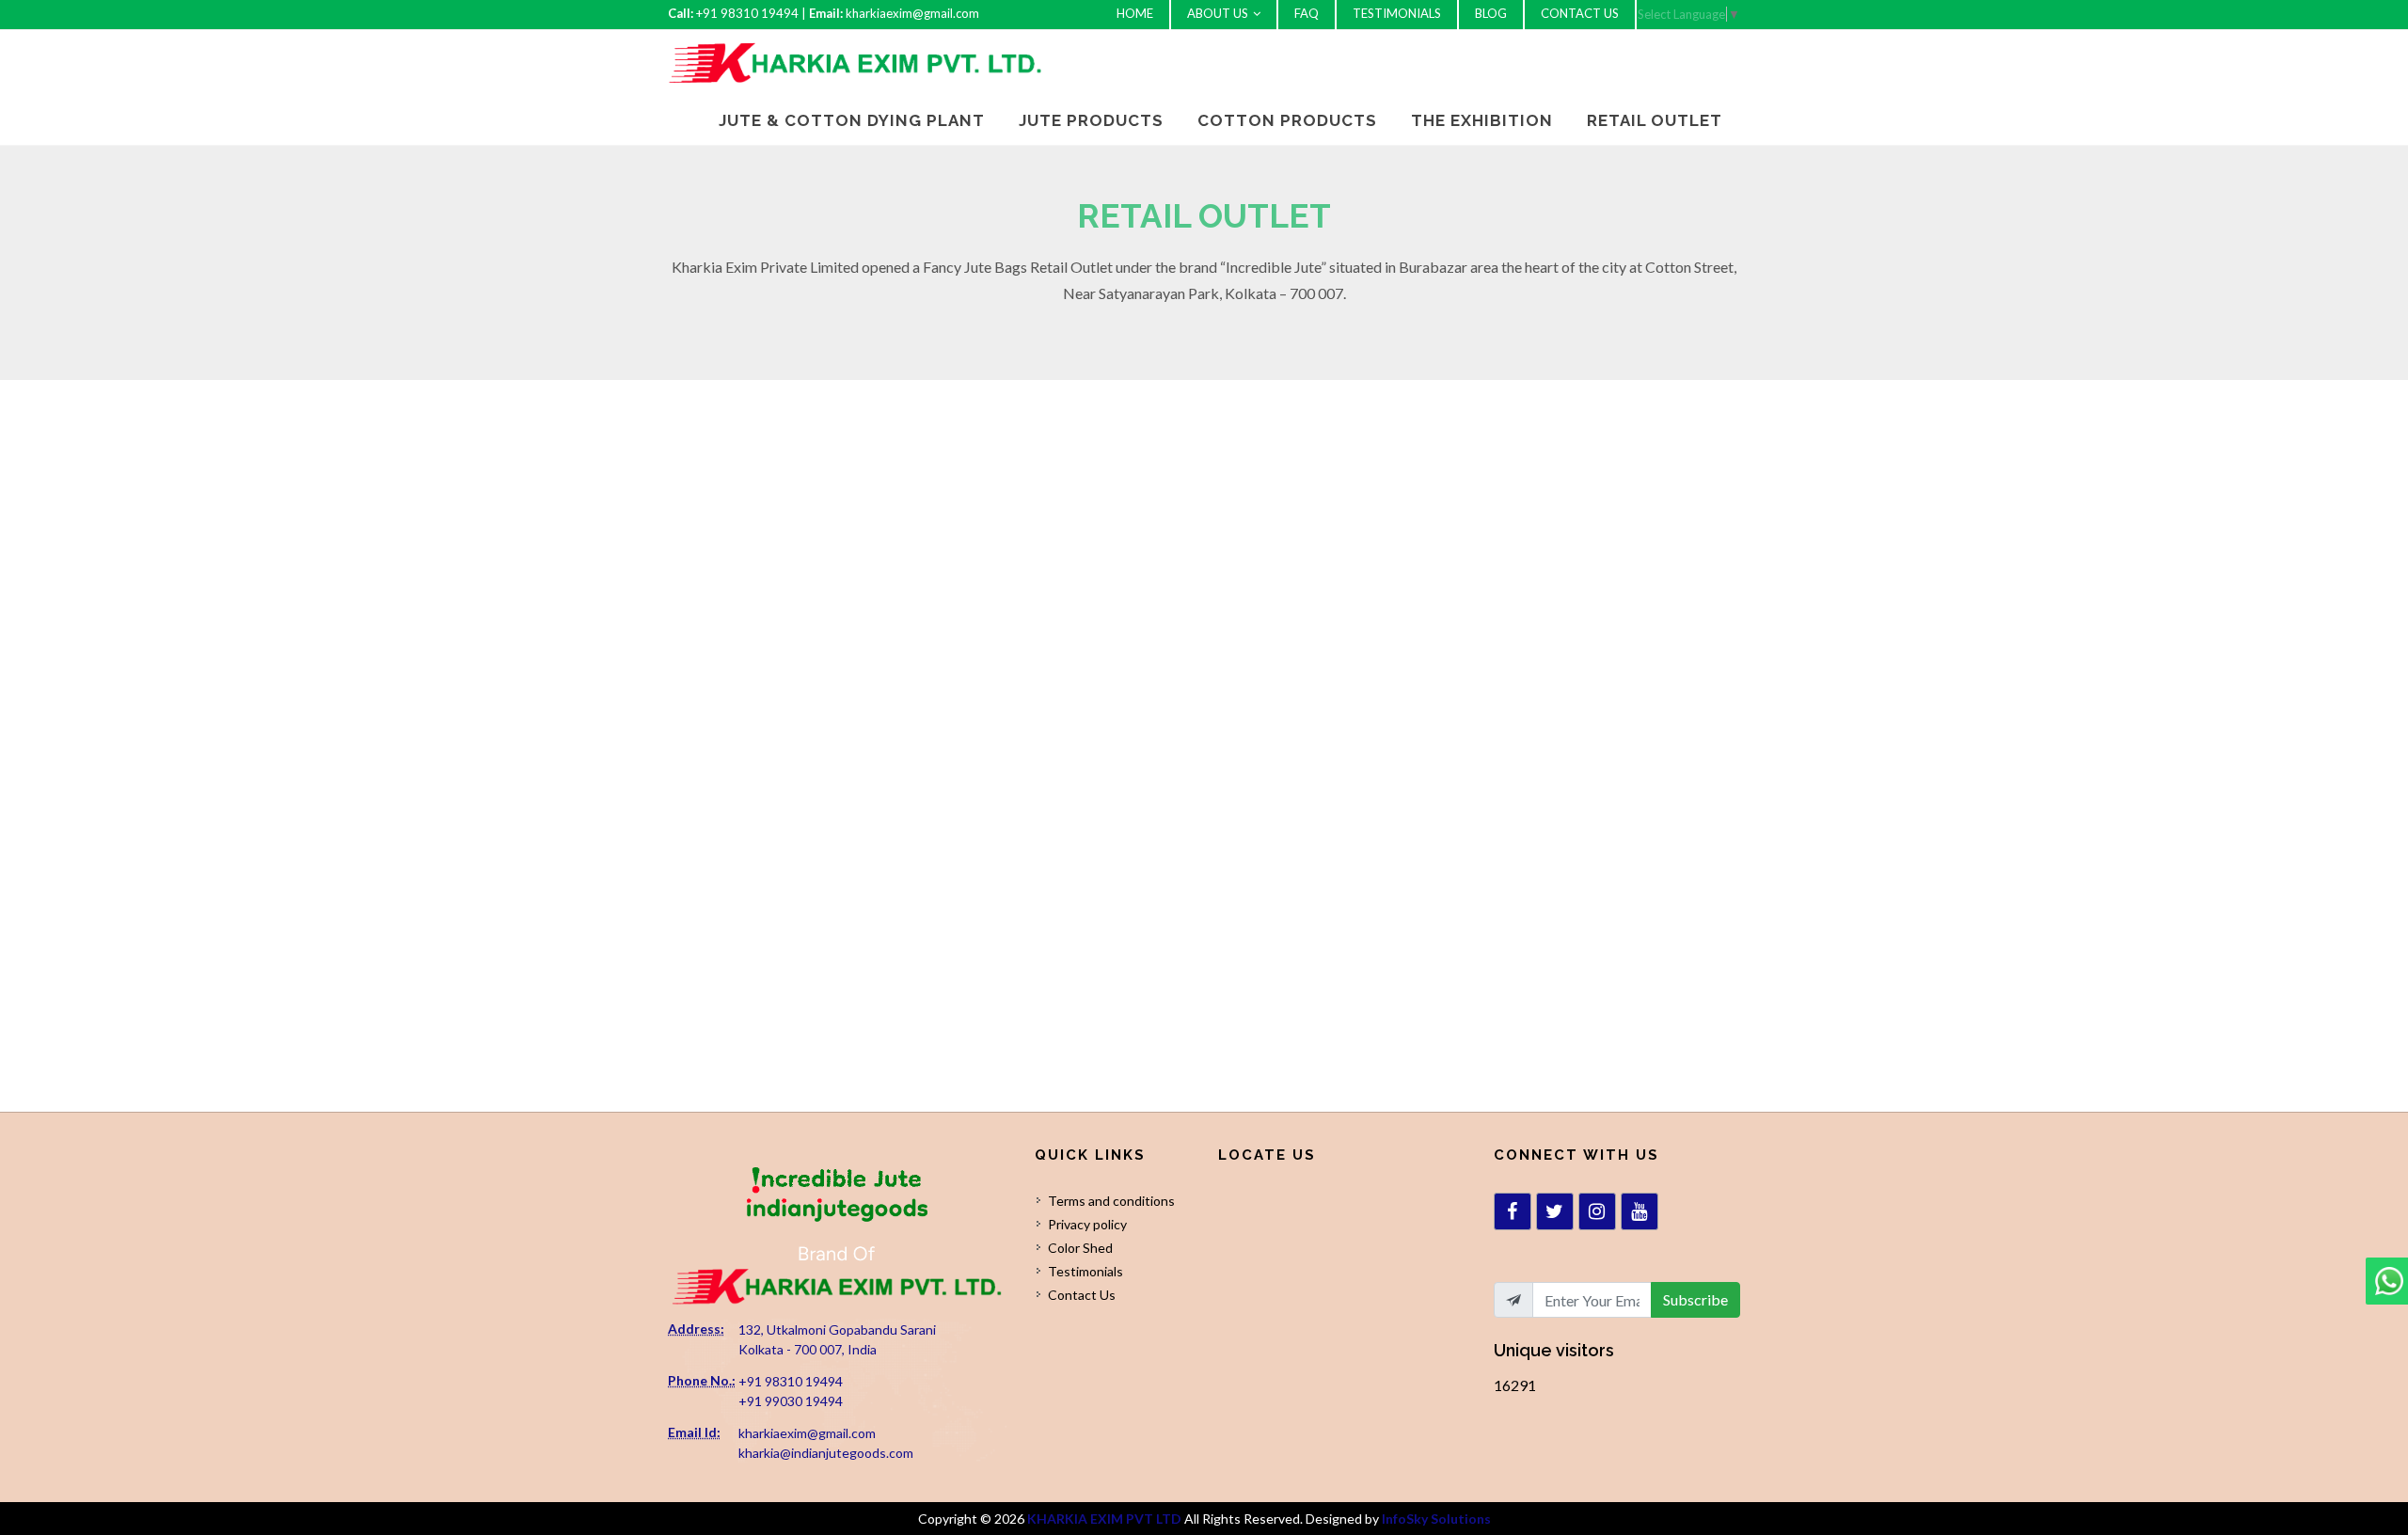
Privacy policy (1087, 1224)
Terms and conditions (1111, 1201)
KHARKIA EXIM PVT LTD (1104, 1519)
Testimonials (1397, 13)
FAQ (1307, 13)
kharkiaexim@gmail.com (807, 1433)
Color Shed (1080, 1248)
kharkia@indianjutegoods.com (826, 1453)
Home (1135, 13)
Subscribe (1695, 1299)
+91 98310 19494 (791, 1381)
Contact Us (1580, 13)
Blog (1491, 13)
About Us (1218, 13)
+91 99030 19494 (791, 1401)
